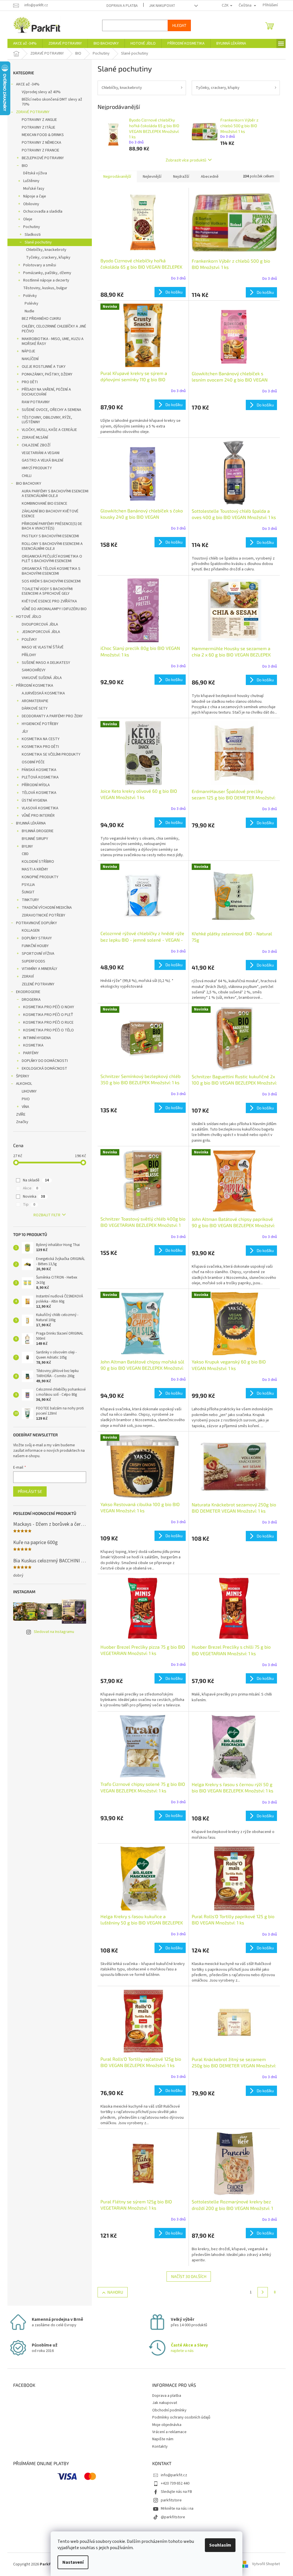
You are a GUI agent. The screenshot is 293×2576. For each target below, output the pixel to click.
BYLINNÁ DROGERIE (36, 831)
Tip (27, 1205)
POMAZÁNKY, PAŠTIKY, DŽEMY (45, 374)
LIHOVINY (27, 1091)
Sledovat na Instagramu (52, 1632)
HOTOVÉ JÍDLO (27, 617)
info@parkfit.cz (172, 2475)
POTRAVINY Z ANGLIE (37, 120)
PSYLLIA (26, 885)
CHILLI (25, 476)
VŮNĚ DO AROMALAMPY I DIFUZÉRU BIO (52, 609)
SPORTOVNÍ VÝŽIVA (36, 954)
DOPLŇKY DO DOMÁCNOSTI (43, 1061)
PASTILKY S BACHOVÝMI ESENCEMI (48, 536)
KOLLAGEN (29, 930)
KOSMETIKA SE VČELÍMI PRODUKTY (49, 754)
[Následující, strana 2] (261, 2292)
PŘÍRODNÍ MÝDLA (34, 785)
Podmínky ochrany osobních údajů (179, 2417)
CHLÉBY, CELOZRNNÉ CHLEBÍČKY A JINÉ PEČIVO (52, 329)
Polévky (28, 296)
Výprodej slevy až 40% (39, 92)
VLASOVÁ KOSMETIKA (38, 808)
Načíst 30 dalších (187, 2276)
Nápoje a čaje (33, 196)
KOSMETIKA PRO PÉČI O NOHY (47, 1007)
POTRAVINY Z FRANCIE (38, 150)
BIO (23, 166)
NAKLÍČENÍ (28, 359)
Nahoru (113, 2292)
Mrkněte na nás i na (175, 2509)
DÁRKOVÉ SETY (33, 708)
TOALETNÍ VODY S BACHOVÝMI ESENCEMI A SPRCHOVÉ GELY (45, 591)
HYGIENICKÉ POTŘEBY (38, 724)
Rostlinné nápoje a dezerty (44, 280)
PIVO (24, 1099)
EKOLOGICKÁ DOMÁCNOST (42, 1069)
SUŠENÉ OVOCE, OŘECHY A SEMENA (50, 410)
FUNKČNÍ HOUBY (33, 946)
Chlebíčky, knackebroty (44, 250)
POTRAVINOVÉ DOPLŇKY (34, 923)
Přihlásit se (28, 1491)
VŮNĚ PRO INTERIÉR (36, 816)
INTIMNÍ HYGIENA (35, 1038)
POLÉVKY (27, 640)
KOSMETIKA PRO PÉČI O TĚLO (46, 1030)
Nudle (27, 311)
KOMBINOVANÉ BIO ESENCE (42, 504)
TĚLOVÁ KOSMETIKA (37, 793)
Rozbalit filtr (45, 1215)
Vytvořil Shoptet (264, 2564)
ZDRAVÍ (26, 977)
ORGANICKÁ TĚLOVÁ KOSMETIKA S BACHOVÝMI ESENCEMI (49, 571)
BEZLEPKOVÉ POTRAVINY (41, 158)
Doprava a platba (120, 6)
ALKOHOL (22, 1084)
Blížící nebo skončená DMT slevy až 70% (50, 102)
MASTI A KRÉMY (33, 869)
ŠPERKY (21, 1076)
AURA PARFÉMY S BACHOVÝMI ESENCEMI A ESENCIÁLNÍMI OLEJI (53, 494)
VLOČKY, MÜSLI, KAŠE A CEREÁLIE (47, 430)
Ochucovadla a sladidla (41, 211)
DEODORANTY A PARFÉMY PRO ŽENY (50, 716)
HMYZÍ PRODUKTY (35, 468)
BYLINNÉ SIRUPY (33, 839)
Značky (20, 1122)
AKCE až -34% (26, 84)
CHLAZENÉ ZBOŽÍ (34, 445)
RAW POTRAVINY (34, 402)
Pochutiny (30, 227)
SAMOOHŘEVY (32, 670)
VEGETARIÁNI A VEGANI (39, 453)
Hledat (177, 25)
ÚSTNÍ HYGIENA (32, 800)
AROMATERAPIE (33, 701)
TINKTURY (28, 900)
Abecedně (208, 177)
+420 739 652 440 (173, 2483)
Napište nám (161, 2439)
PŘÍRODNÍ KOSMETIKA (33, 686)
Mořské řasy (32, 189)
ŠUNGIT (26, 892)
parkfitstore (169, 2500)
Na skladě (34, 1180)
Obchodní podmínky (167, 2410)
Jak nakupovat (160, 6)
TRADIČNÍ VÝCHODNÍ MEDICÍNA (45, 908)
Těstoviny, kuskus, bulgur (43, 288)
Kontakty (158, 2447)
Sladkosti (31, 235)
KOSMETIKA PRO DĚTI (38, 747)
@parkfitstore (171, 2517)
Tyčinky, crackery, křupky (46, 257)
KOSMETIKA (31, 1045)
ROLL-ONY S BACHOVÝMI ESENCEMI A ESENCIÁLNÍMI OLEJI (50, 546)
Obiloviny (29, 204)
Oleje (26, 219)
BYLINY (25, 846)
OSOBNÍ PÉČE (31, 762)
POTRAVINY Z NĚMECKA (39, 143)
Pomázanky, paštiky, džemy (45, 273)
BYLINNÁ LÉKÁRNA (29, 823)
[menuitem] (23, 43)
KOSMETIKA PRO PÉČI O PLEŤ (46, 1015)
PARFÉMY (29, 1053)
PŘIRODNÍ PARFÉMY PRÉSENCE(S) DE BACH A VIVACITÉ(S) (50, 526)
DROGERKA (29, 1000)
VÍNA (23, 1107)
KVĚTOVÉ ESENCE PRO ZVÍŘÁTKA (47, 601)
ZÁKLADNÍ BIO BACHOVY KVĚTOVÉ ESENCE (48, 514)
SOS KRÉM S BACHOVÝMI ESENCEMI (49, 581)
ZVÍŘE (19, 1115)
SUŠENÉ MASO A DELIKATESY (44, 663)
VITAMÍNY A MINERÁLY (37, 969)
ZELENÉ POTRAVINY (36, 984)
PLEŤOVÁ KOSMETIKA (38, 777)
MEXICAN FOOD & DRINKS (41, 135)
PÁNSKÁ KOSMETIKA (37, 770)
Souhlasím (218, 2545)
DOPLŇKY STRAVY (35, 938)
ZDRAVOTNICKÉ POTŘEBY (41, 915)
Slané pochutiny (36, 242)
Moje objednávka (165, 2425)
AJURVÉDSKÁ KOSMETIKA (41, 693)
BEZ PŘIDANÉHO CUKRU (39, 319)
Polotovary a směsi (38, 265)
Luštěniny (29, 181)
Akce (28, 1188)
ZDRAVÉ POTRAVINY (31, 112)
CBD (23, 854)
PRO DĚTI (28, 382)
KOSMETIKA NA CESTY (39, 739)
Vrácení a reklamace (167, 2432)
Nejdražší (179, 177)
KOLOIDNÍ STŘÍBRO (36, 862)
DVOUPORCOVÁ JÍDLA (38, 624)
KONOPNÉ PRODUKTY (38, 877)
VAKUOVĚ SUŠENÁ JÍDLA (40, 678)
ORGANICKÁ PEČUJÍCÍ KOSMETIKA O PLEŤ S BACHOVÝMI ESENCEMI (50, 559)
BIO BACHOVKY (27, 484)
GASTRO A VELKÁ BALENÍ (40, 460)
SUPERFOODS (31, 961)
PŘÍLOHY (27, 655)
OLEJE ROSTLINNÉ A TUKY (42, 367)
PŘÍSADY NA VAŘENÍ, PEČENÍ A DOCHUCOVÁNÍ (44, 392)
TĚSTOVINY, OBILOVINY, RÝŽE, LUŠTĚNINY (45, 420)
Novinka (32, 1197)
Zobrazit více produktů (184, 160)
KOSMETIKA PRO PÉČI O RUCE (46, 1023)
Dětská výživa (33, 173)
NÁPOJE (26, 351)
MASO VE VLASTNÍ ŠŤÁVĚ (41, 647)
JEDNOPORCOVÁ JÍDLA (39, 632)
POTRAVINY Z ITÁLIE (36, 127)
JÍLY (23, 732)
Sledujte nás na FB (174, 2492)
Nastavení (71, 2562)
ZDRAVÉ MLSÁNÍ (33, 438)
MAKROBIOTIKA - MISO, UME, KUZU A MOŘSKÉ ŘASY (51, 341)
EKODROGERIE (26, 992)
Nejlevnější (150, 177)
